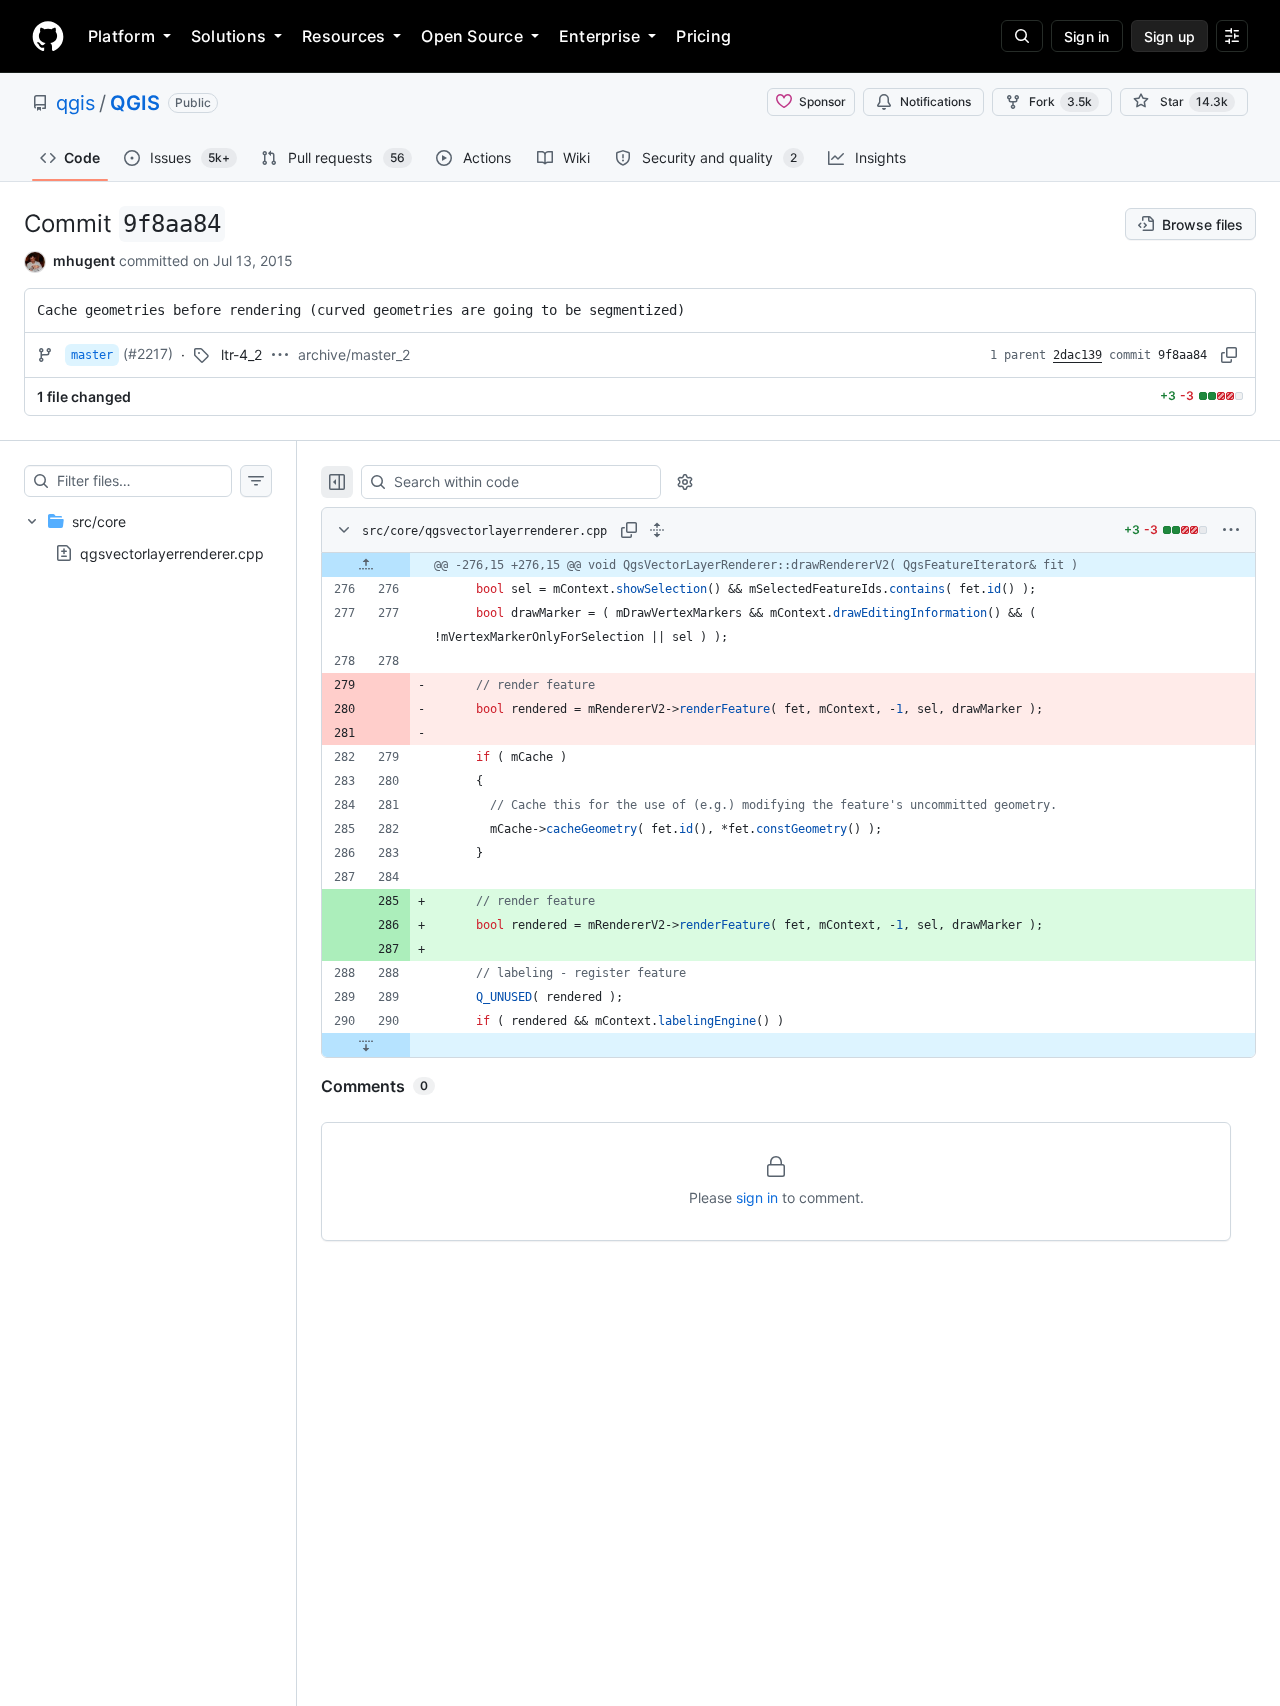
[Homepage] (48, 36)
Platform (121, 36)
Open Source (472, 36)
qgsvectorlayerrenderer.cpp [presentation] (172, 552)
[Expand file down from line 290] (366, 1045)
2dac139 (1077, 355)
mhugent (84, 260)
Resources (343, 36)
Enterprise (599, 36)
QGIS (135, 103)
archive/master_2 (354, 354)
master (92, 355)
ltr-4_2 (241, 354)
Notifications (935, 101)
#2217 (148, 353)
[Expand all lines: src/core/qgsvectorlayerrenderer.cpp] (657, 530)
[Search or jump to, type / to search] (1022, 36)
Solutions (228, 36)
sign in (757, 1197)
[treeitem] (148, 537)
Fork (1060, 101)
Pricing (703, 36)
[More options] (1231, 530)
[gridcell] (788, 565)
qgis (75, 103)
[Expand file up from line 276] (366, 565)
